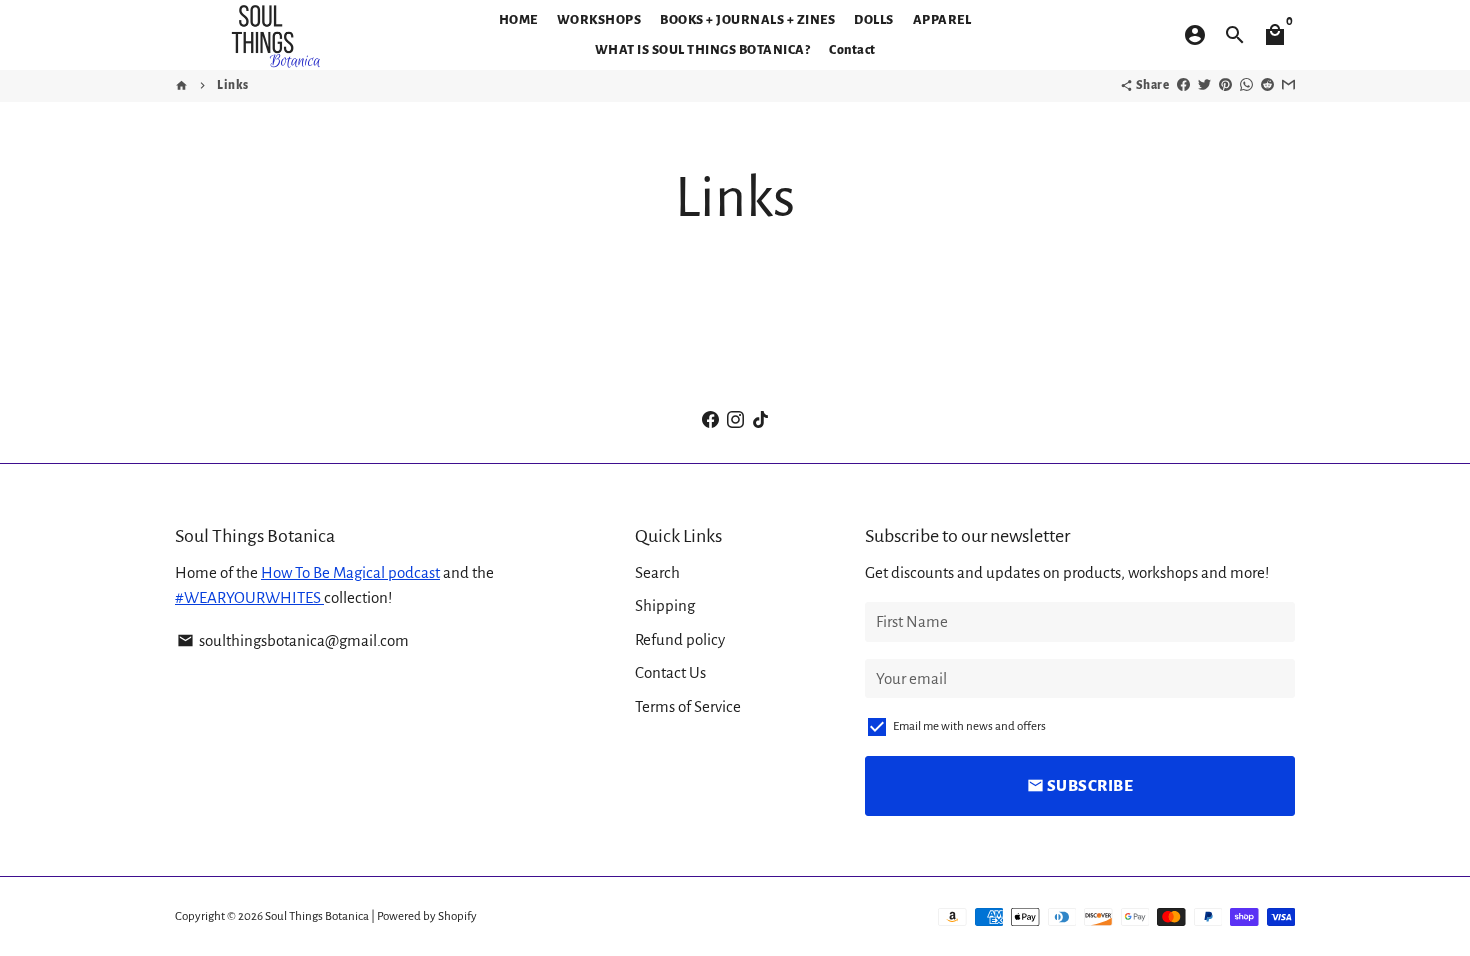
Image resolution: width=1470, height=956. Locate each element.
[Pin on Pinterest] (1225, 85)
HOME (518, 20)
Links (233, 85)
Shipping (665, 605)
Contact (852, 50)
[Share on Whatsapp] (1246, 85)
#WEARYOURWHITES (249, 597)
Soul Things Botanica (317, 916)
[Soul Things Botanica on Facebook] (710, 419)
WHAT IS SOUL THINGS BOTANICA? (703, 50)
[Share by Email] (1288, 85)
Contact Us (670, 672)
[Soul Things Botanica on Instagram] (735, 419)
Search (657, 572)
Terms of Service (688, 706)
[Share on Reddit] (1267, 85)
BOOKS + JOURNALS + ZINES (747, 20)
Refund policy (680, 639)
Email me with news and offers (969, 726)
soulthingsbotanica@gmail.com (293, 640)
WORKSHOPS (599, 20)
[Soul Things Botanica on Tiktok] (760, 419)
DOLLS (874, 20)
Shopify (457, 916)
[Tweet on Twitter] (1204, 85)
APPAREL (942, 20)
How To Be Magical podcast (350, 572)
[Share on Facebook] (1183, 85)
